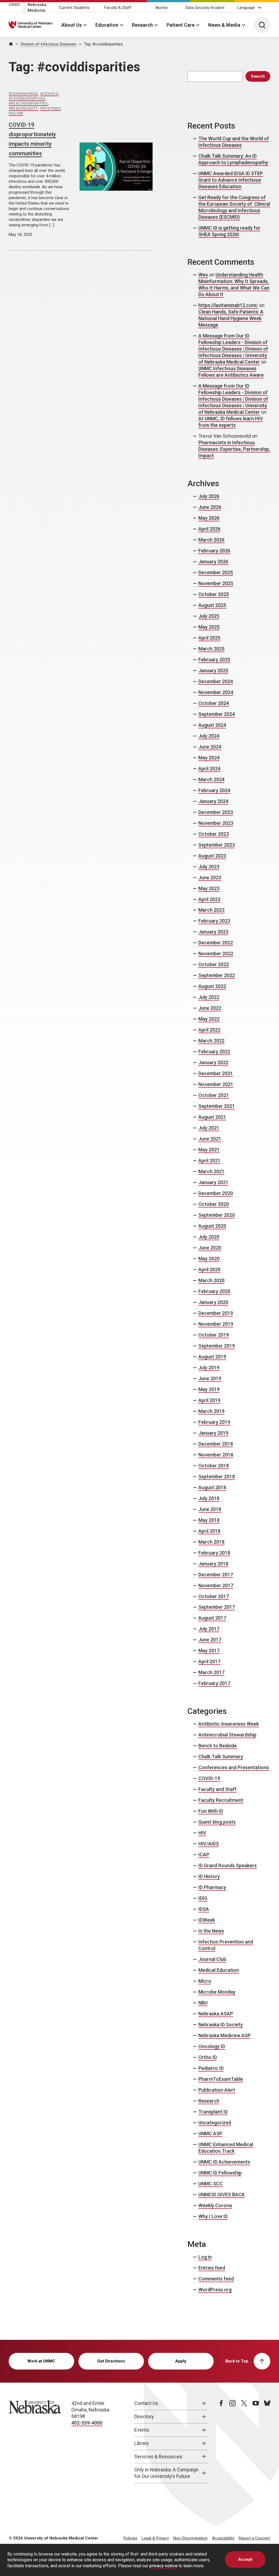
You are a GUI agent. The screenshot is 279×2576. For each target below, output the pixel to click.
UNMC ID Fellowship (220, 2173)
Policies (130, 2538)
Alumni (161, 8)
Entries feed (212, 2268)
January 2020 (213, 1302)
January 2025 (213, 670)
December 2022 (216, 943)
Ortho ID (208, 2057)
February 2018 (214, 1553)
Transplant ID (213, 2112)
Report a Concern (254, 2538)
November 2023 (216, 823)
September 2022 (217, 975)
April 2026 (209, 529)
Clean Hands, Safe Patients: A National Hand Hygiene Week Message (231, 318)
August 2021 (212, 1117)
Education (107, 25)
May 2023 (209, 888)
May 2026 (209, 518)
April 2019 (209, 1400)
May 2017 (209, 1651)
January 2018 (213, 1564)
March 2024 (211, 779)
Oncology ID (212, 2046)
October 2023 (214, 834)
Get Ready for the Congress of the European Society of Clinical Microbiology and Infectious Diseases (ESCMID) (234, 207)
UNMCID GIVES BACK (222, 2195)
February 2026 (214, 551)
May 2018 (209, 1520)
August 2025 (212, 605)
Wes (203, 275)
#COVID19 (49, 94)
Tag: (103, 44)
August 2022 (212, 986)
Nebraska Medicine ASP (225, 2035)
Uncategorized (215, 2123)
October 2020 (214, 1204)
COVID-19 (209, 1778)
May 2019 (209, 1389)
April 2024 (209, 769)
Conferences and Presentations (234, 1767)
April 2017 (209, 1661)
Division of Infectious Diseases (48, 44)
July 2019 (209, 1368)
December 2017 (216, 1575)
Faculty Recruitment (221, 1800)
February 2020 (214, 1291)
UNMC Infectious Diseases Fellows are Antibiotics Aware (231, 372)
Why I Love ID (213, 2216)
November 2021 (216, 1084)
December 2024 (216, 681)
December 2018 (216, 1444)
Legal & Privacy (155, 2538)
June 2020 (210, 1248)
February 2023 (214, 921)
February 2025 (214, 660)
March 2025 (211, 649)
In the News (211, 1931)
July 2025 (209, 616)
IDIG (203, 1898)
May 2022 (209, 1019)
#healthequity (23, 108)
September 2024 (217, 714)
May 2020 (209, 1259)
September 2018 (217, 1476)
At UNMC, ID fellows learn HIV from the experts (231, 422)
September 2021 (217, 1106)
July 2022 (209, 997)
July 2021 (209, 1128)
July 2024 (209, 736)
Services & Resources (158, 2457)
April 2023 (209, 899)
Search (258, 76)
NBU (203, 2003)
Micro (205, 1981)
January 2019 (213, 1433)
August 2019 (212, 1357)
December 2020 (216, 1193)
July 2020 (209, 1237)
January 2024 (213, 801)
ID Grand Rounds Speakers (228, 1865)
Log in (205, 2257)
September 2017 (217, 1607)
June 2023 (210, 878)
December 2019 (216, 1313)
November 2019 (216, 1324)
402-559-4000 (87, 2423)
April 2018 (209, 1531)
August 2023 (212, 856)
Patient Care (181, 25)
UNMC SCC (210, 2184)
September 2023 (217, 845)
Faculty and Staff (217, 1789)
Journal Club (212, 1959)
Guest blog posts (217, 1822)
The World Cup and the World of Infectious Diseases (234, 142)
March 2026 (211, 540)
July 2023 (209, 867)
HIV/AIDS (209, 1844)
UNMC (15, 5)
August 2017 (212, 1618)
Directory (144, 2417)
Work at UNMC (41, 2361)
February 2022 (214, 1052)
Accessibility (223, 2538)
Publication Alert (217, 2090)
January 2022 (213, 1062)
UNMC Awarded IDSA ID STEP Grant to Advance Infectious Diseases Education (231, 180)
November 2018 (216, 1455)
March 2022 (211, 1041)
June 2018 (210, 1509)
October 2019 (214, 1335)
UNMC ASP (210, 2134)
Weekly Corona (215, 2205)
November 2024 (216, 692)
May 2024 (209, 758)
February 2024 (214, 790)
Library (142, 2443)
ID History (209, 1876)
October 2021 (214, 1095)
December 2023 (216, 812)
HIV (202, 1833)
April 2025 (209, 638)
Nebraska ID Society (221, 2025)
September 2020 (217, 1215)
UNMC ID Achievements (224, 2162)
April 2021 (209, 1161)
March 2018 (211, 1542)
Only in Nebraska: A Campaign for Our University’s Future (166, 2473)
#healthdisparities (28, 104)
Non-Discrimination (190, 2538)
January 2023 (213, 932)
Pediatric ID (211, 2068)
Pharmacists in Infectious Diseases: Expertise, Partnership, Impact (234, 449)
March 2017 (211, 1672)
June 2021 (210, 1139)
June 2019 (210, 1378)
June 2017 (210, 1640)
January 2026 (213, 562)
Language (246, 8)
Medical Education (219, 1970)
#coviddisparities (27, 99)
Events (142, 2430)
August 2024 (212, 725)
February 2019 (214, 1422)
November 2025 (216, 583)
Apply (181, 2361)
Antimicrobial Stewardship (227, 1735)
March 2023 (211, 910)
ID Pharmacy (212, 1887)
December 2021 (216, 1073)
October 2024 (214, 703)
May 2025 (209, 627)
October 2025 (214, 594)
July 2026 (209, 496)
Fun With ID (211, 1811)
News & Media (224, 25)
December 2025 (216, 572)
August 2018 (212, 1487)
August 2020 (212, 1226)
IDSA (204, 1909)
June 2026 (210, 507)
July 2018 (209, 1498)
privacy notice (163, 2566)
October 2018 (214, 1466)
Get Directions (111, 2361)
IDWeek (207, 1920)
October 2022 (214, 964)
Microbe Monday (217, 1992)
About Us (72, 25)
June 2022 (210, 1008)
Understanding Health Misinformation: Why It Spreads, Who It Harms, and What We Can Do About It (234, 285)
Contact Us (146, 2403)
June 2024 (210, 747)
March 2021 (211, 1171)
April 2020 (209, 1269)
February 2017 (214, 1683)
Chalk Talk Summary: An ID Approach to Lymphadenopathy (233, 159)
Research (142, 25)
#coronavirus (23, 94)
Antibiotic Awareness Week (229, 1724)
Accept (245, 2559)
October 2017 (214, 1596)
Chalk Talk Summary (221, 1757)
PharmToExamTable (221, 2079)
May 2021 (209, 1150)
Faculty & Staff (118, 8)
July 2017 (209, 1629)
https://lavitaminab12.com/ (228, 305)
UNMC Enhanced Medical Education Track (226, 2148)
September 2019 (217, 1346)
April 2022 (209, 1030)
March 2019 (211, 1411)
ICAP (204, 1855)
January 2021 (213, 1182)
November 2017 (216, 1585)
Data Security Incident (205, 8)
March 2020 (211, 1280)
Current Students (74, 8)
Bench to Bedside (218, 1746)
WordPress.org (215, 2290)
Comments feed (216, 2279)
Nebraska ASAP (216, 2014)
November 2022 (216, 954)
